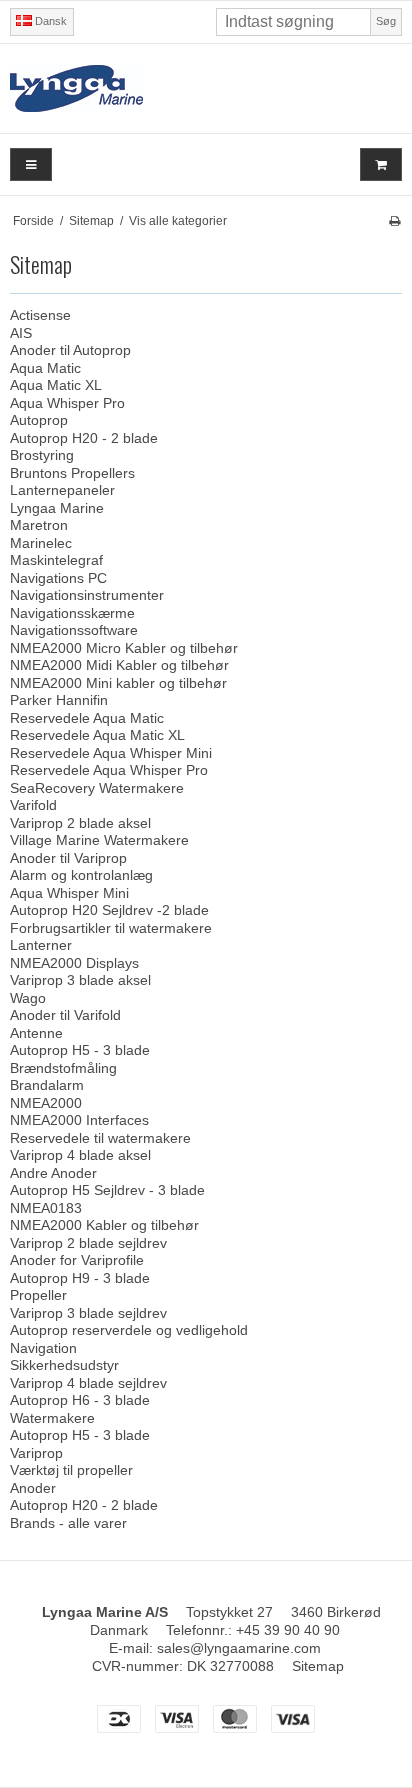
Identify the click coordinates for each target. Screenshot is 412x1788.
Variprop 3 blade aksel (80, 980)
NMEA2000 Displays (74, 963)
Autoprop (39, 420)
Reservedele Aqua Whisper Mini (111, 753)
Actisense (40, 315)
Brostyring (42, 455)
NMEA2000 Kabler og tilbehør (104, 1225)
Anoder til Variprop (68, 858)
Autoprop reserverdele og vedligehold (129, 1330)
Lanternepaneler (62, 490)
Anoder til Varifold (65, 1015)
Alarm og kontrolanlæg (81, 875)
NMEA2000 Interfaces (79, 1120)
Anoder (33, 1488)
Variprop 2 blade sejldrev (88, 1243)
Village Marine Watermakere (99, 840)
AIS (21, 333)
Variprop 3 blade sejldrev (88, 1313)
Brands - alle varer (68, 1523)
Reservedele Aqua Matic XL (97, 735)
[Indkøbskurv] (381, 164)
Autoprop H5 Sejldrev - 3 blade (107, 1190)
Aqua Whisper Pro (67, 403)
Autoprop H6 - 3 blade (80, 1400)
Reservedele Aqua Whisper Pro (109, 770)
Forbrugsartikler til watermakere (111, 928)
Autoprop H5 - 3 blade (80, 1050)
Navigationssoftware (74, 630)
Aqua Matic (45, 368)
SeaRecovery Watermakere (97, 788)
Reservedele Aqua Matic (87, 718)
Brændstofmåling (63, 1068)
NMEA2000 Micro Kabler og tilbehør (124, 648)
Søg (386, 21)
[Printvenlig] (394, 221)
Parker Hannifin (59, 700)
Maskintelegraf (56, 560)
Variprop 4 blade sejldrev (88, 1383)
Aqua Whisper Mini (69, 893)
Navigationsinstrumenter (87, 595)
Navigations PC (58, 578)
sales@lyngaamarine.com (239, 1648)
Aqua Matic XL (56, 385)
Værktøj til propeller (71, 1470)
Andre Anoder (53, 1173)
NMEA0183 (46, 1208)
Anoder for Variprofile (77, 1260)
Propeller (38, 1295)
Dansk (49, 21)
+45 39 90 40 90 (288, 1630)
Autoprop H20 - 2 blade (84, 438)
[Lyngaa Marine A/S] (206, 88)
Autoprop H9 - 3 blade (80, 1278)
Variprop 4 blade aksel (80, 1155)
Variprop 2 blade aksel (80, 823)
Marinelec (41, 543)
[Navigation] (31, 164)
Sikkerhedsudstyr (64, 1365)
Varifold (33, 805)
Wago (28, 998)
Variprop (36, 1453)
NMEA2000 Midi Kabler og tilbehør (119, 665)
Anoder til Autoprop (70, 350)
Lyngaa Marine (57, 508)
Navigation (43, 1348)
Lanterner (41, 945)
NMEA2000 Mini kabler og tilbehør (118, 683)
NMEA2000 (46, 1103)
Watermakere (52, 1418)
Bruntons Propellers (72, 473)
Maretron (39, 525)
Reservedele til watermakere (100, 1138)
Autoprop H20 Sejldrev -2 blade (109, 910)
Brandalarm (47, 1085)
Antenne (36, 1033)
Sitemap (318, 1666)
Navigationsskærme (72, 613)
